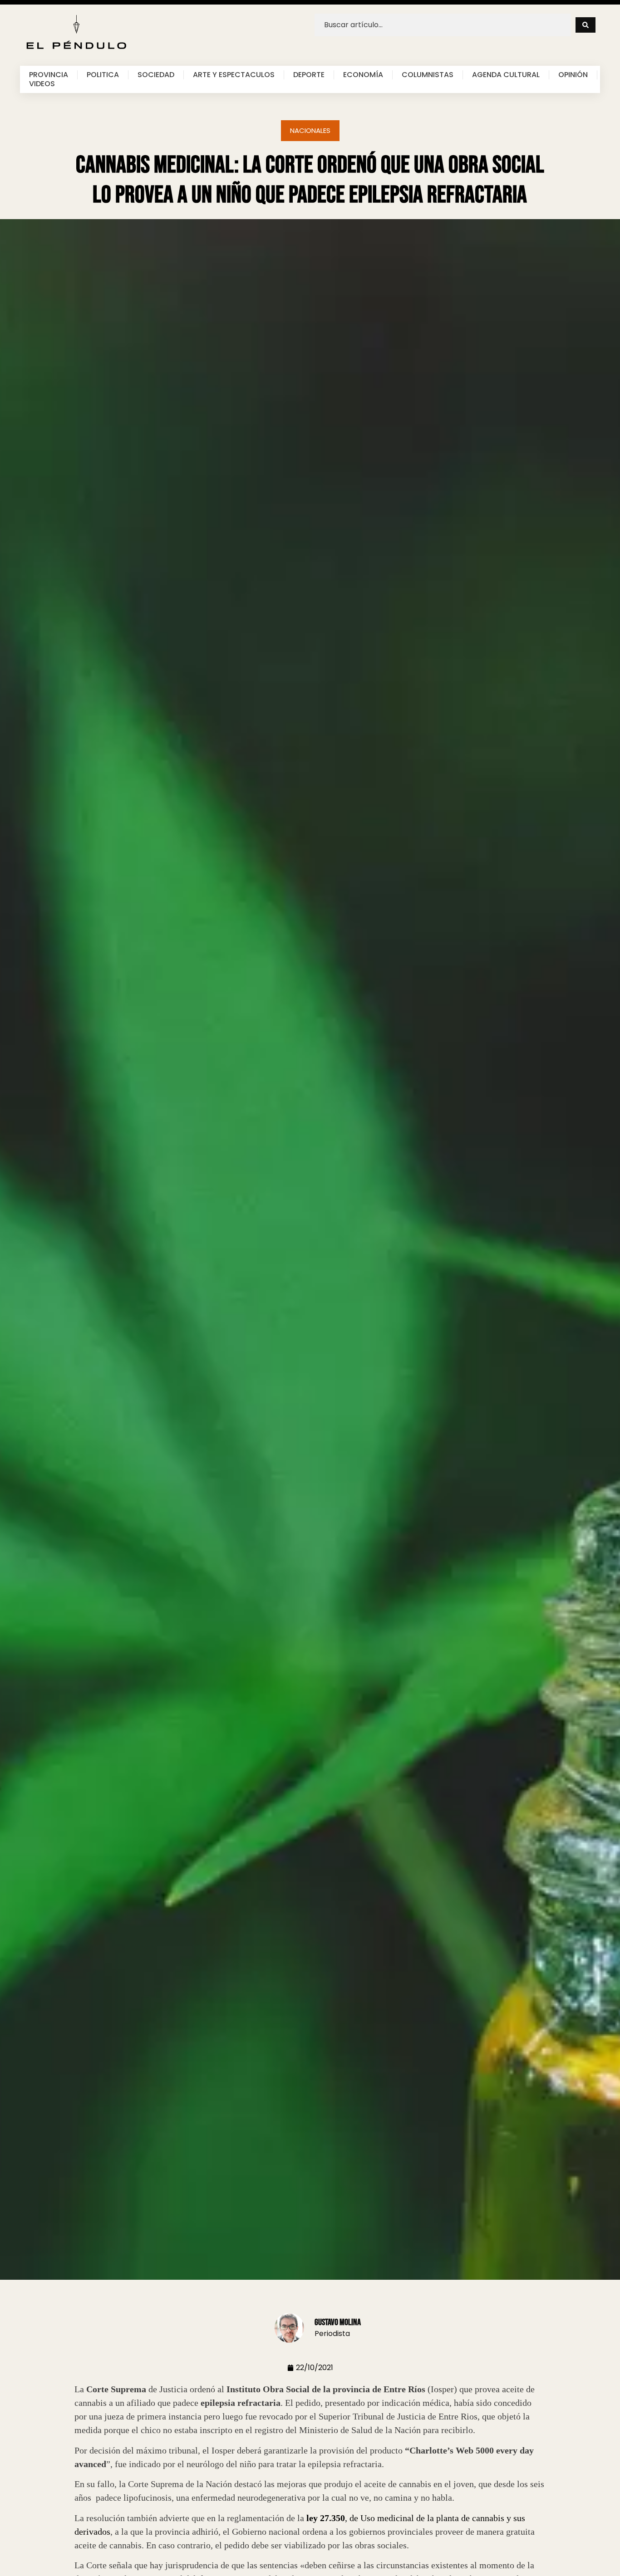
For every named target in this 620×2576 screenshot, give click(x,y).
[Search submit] (586, 25)
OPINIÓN (573, 75)
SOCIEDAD (156, 75)
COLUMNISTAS (428, 75)
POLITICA (103, 75)
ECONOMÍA (363, 75)
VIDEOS (42, 84)
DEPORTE (309, 75)
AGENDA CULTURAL (506, 75)
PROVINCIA (49, 75)
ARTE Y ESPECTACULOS (234, 75)
